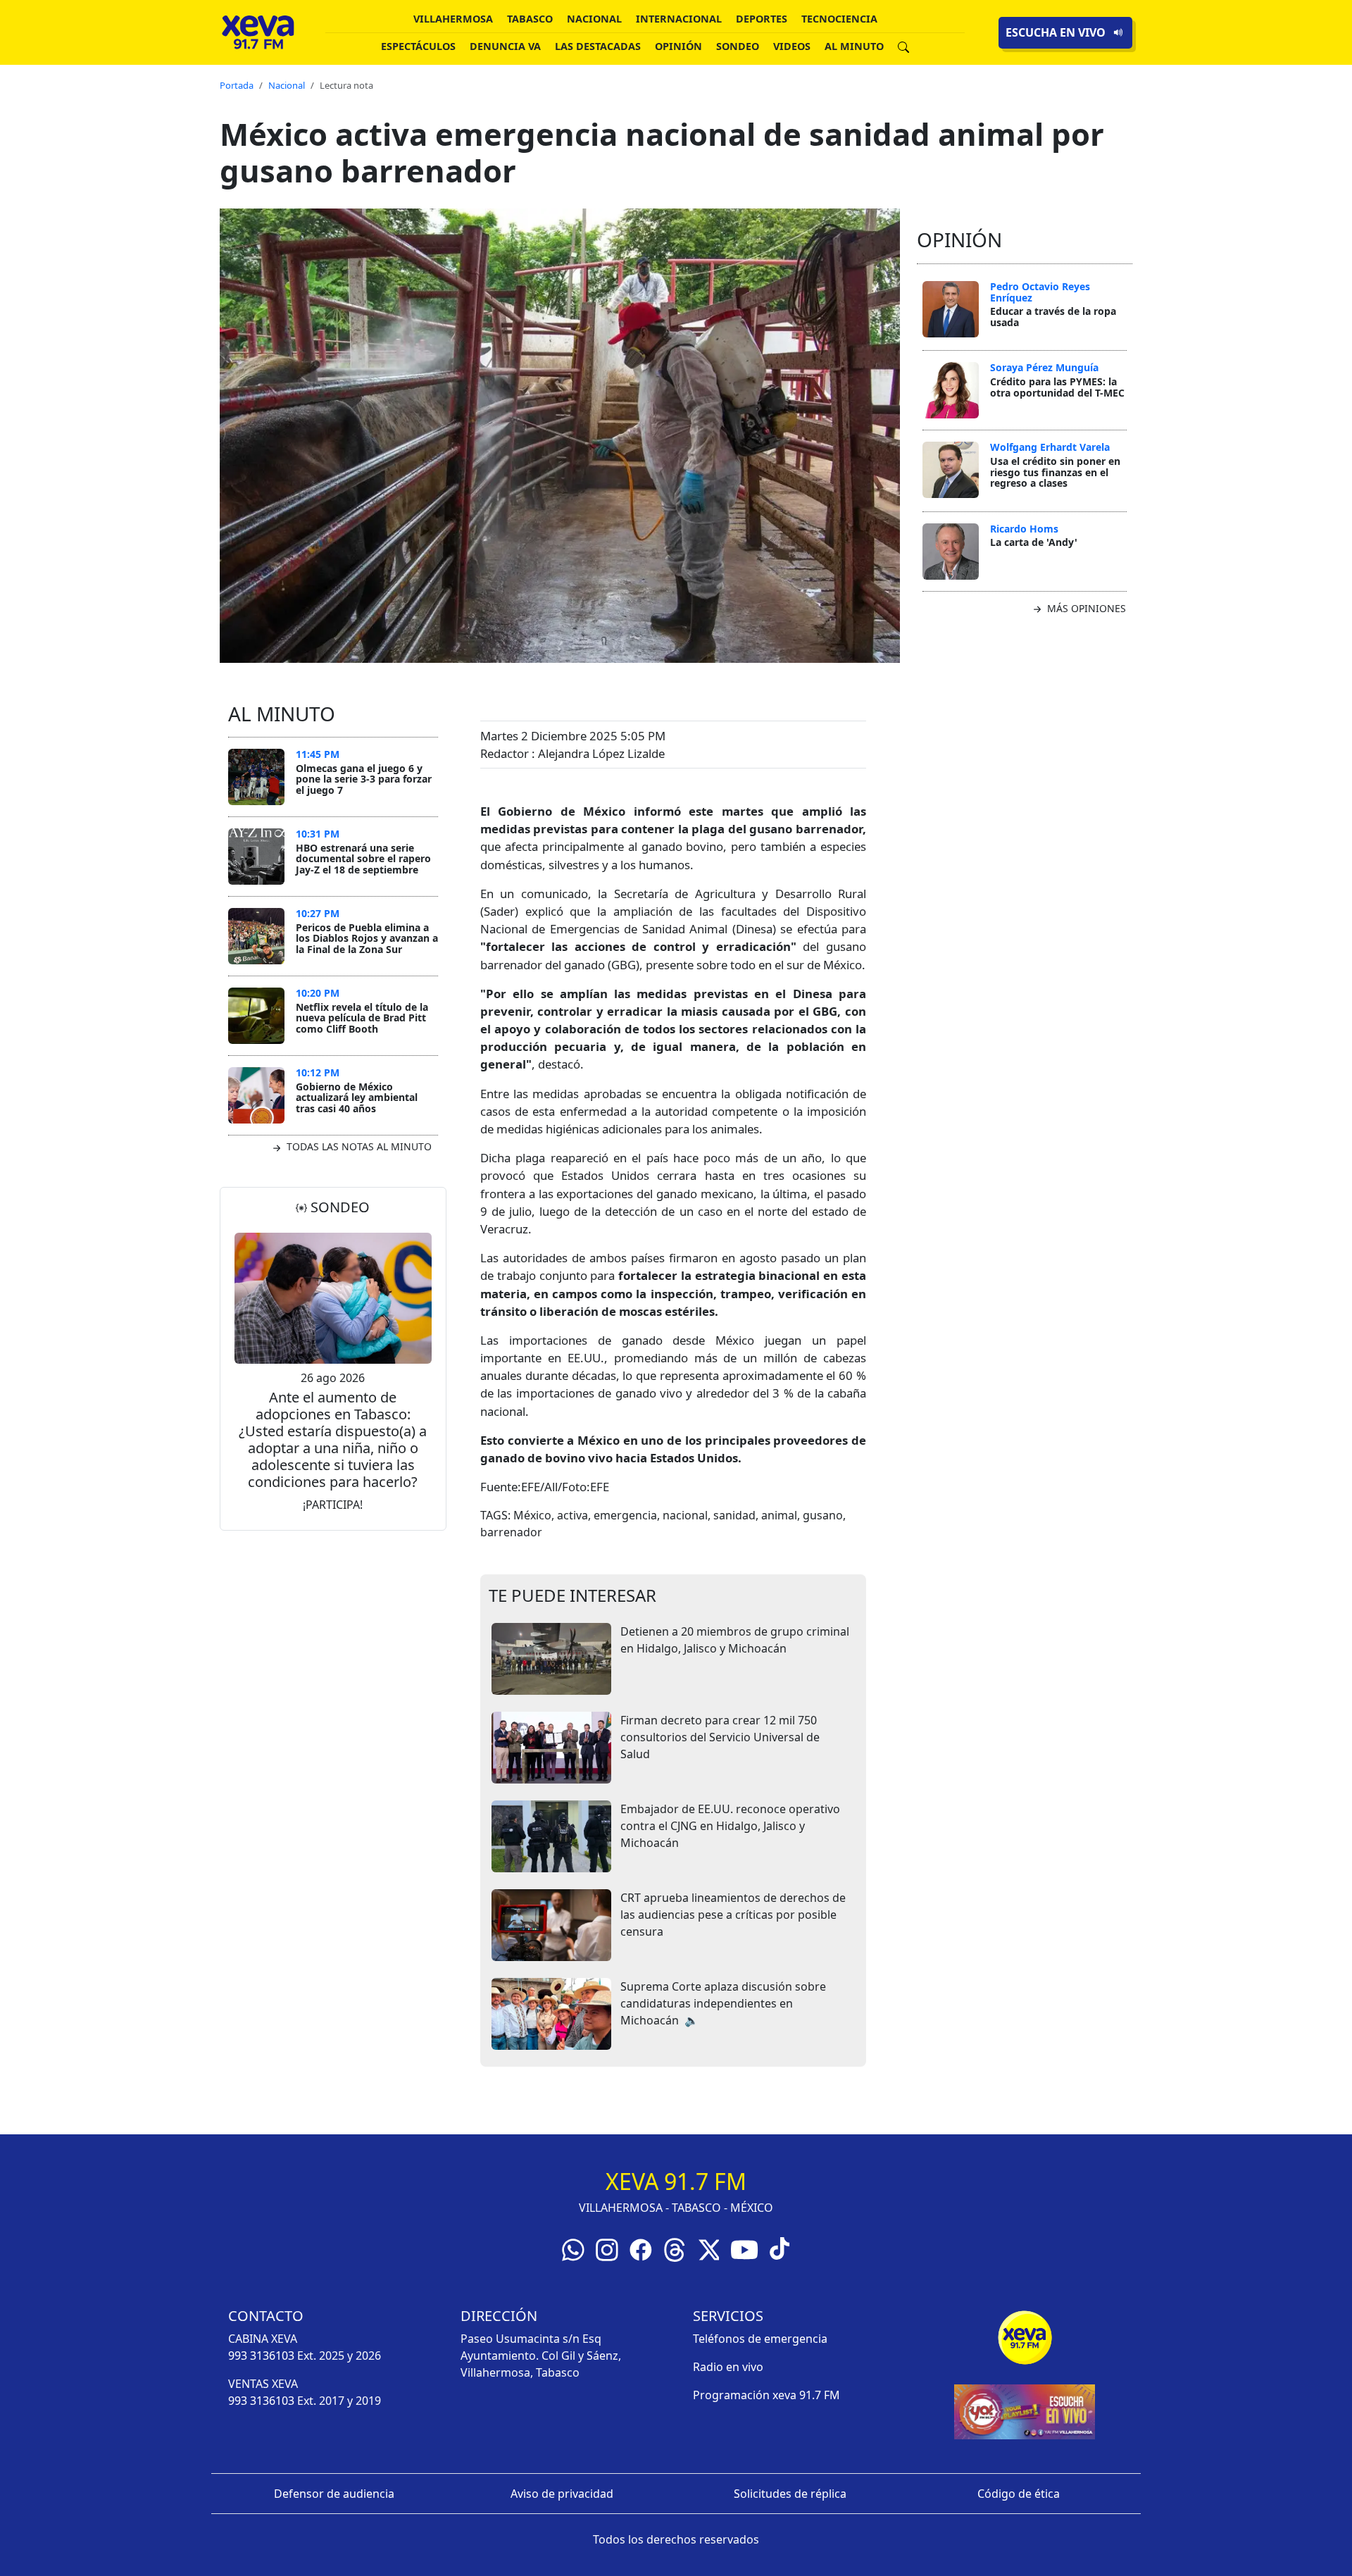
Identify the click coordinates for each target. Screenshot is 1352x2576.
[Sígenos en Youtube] (744, 2248)
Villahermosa (453, 19)
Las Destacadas (598, 46)
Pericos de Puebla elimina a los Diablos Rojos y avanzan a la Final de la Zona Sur (367, 938)
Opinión (678, 46)
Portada (237, 85)
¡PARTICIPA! (333, 1505)
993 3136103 (261, 2356)
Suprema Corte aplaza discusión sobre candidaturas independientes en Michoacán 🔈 (723, 2003)
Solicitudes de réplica (790, 2494)
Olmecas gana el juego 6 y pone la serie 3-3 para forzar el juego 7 (364, 779)
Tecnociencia (839, 19)
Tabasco (530, 19)
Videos (792, 46)
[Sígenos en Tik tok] (780, 2247)
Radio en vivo (728, 2367)
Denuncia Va (505, 46)
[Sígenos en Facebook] (641, 2248)
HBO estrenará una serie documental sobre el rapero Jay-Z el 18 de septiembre (363, 859)
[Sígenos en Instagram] (607, 2248)
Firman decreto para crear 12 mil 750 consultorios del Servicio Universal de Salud (720, 1737)
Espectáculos (418, 46)
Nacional (594, 19)
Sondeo (738, 46)
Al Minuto (854, 46)
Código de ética (1019, 2494)
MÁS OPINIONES (1085, 608)
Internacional (679, 19)
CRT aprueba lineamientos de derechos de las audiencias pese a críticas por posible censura (733, 1915)
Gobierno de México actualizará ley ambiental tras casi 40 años (357, 1097)
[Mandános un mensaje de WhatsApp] (573, 2248)
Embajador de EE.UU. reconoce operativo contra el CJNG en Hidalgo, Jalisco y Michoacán (730, 1826)
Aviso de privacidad (562, 2494)
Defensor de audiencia (334, 2494)
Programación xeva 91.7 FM (766, 2395)
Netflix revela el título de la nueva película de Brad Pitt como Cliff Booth (362, 1018)
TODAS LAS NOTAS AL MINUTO (358, 1146)
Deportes (762, 19)
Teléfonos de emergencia (760, 2339)
